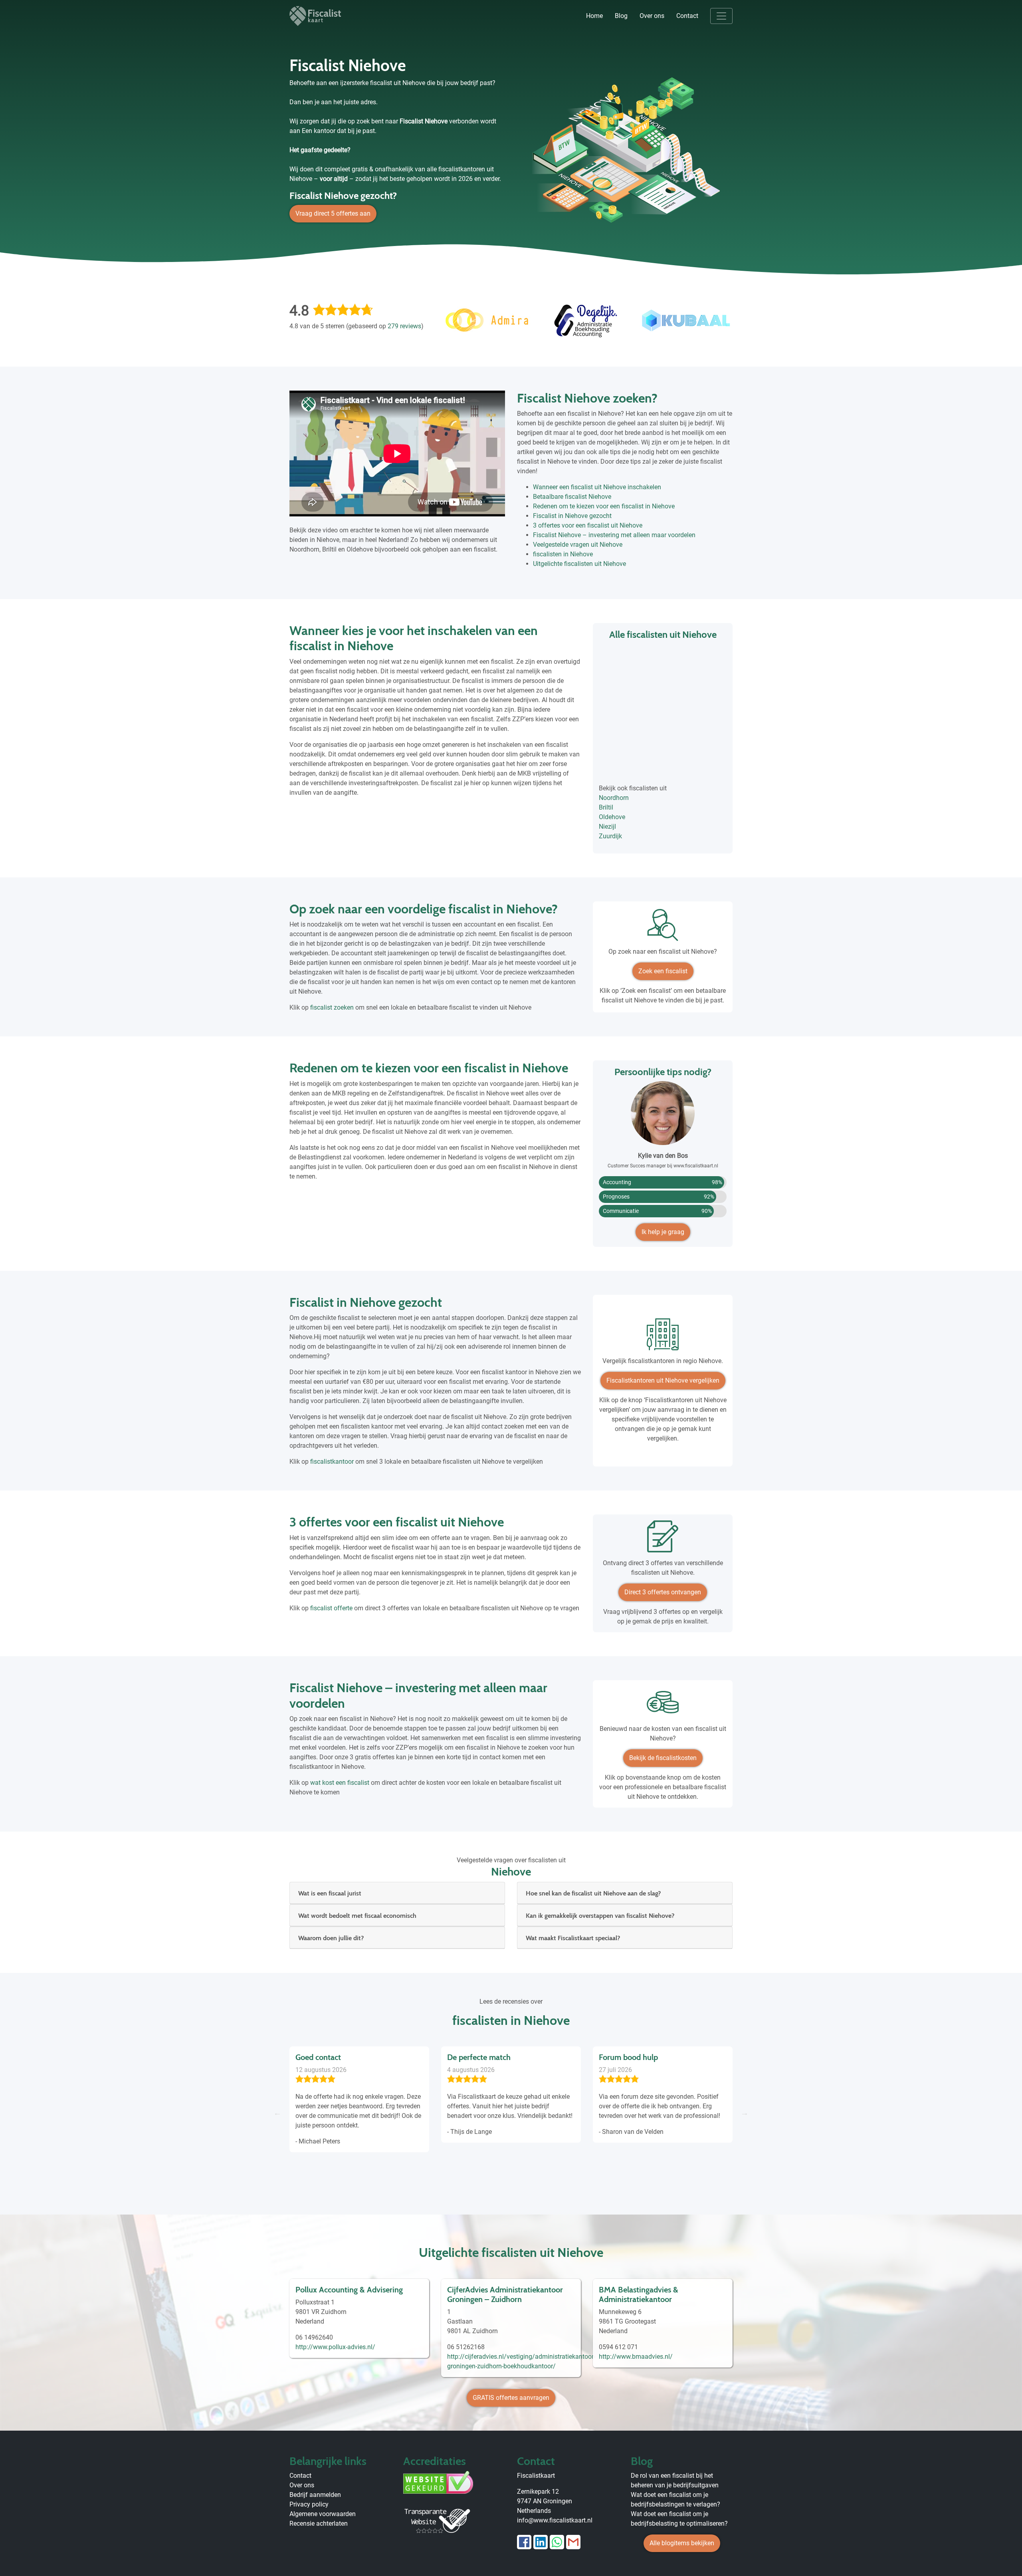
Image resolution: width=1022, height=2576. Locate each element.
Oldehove (612, 817)
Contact (687, 16)
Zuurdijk (610, 836)
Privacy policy (309, 2504)
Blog (621, 16)
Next (745, 2113)
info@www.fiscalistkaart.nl (555, 2520)
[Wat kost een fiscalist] (663, 1705)
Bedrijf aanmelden (315, 2495)
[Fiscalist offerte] (663, 1539)
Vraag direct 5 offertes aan (333, 213)
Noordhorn (614, 798)
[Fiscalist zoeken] (663, 928)
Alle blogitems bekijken (682, 2543)
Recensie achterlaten (319, 2523)
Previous (277, 2113)
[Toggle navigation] (721, 16)
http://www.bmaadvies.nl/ (636, 2357)
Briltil (606, 807)
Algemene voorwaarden (323, 2514)
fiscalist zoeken (332, 1007)
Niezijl (607, 827)
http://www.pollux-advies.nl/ (335, 2347)
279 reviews (404, 326)
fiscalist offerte (331, 1608)
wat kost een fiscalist (340, 1783)
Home (594, 16)
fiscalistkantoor (332, 1462)
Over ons (652, 16)
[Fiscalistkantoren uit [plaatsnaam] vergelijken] (663, 1337)
